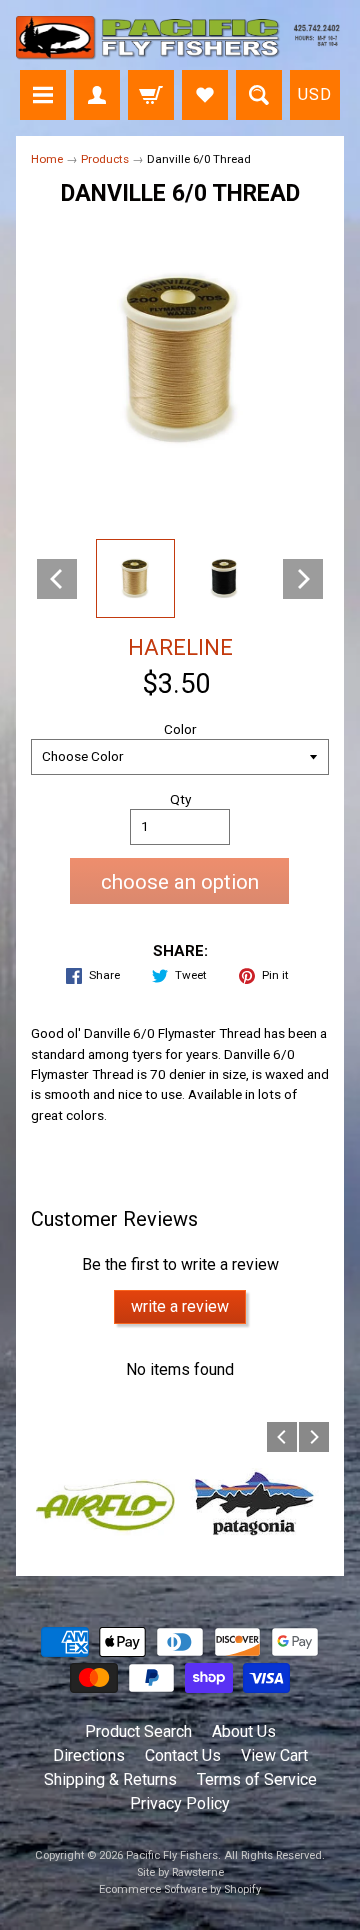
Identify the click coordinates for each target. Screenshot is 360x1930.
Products (105, 159)
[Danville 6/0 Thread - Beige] (135, 578)
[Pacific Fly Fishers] (180, 38)
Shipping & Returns (110, 1779)
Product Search (138, 1731)
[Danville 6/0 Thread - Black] (224, 578)
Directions (89, 1755)
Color (180, 729)
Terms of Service (257, 1779)
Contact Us (183, 1755)
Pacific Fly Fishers (172, 1855)
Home (47, 159)
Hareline (180, 647)
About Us (244, 1731)
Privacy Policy (180, 1803)
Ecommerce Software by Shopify (180, 1889)
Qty (180, 799)
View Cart (274, 1755)
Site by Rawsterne (180, 1872)
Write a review (180, 1306)
